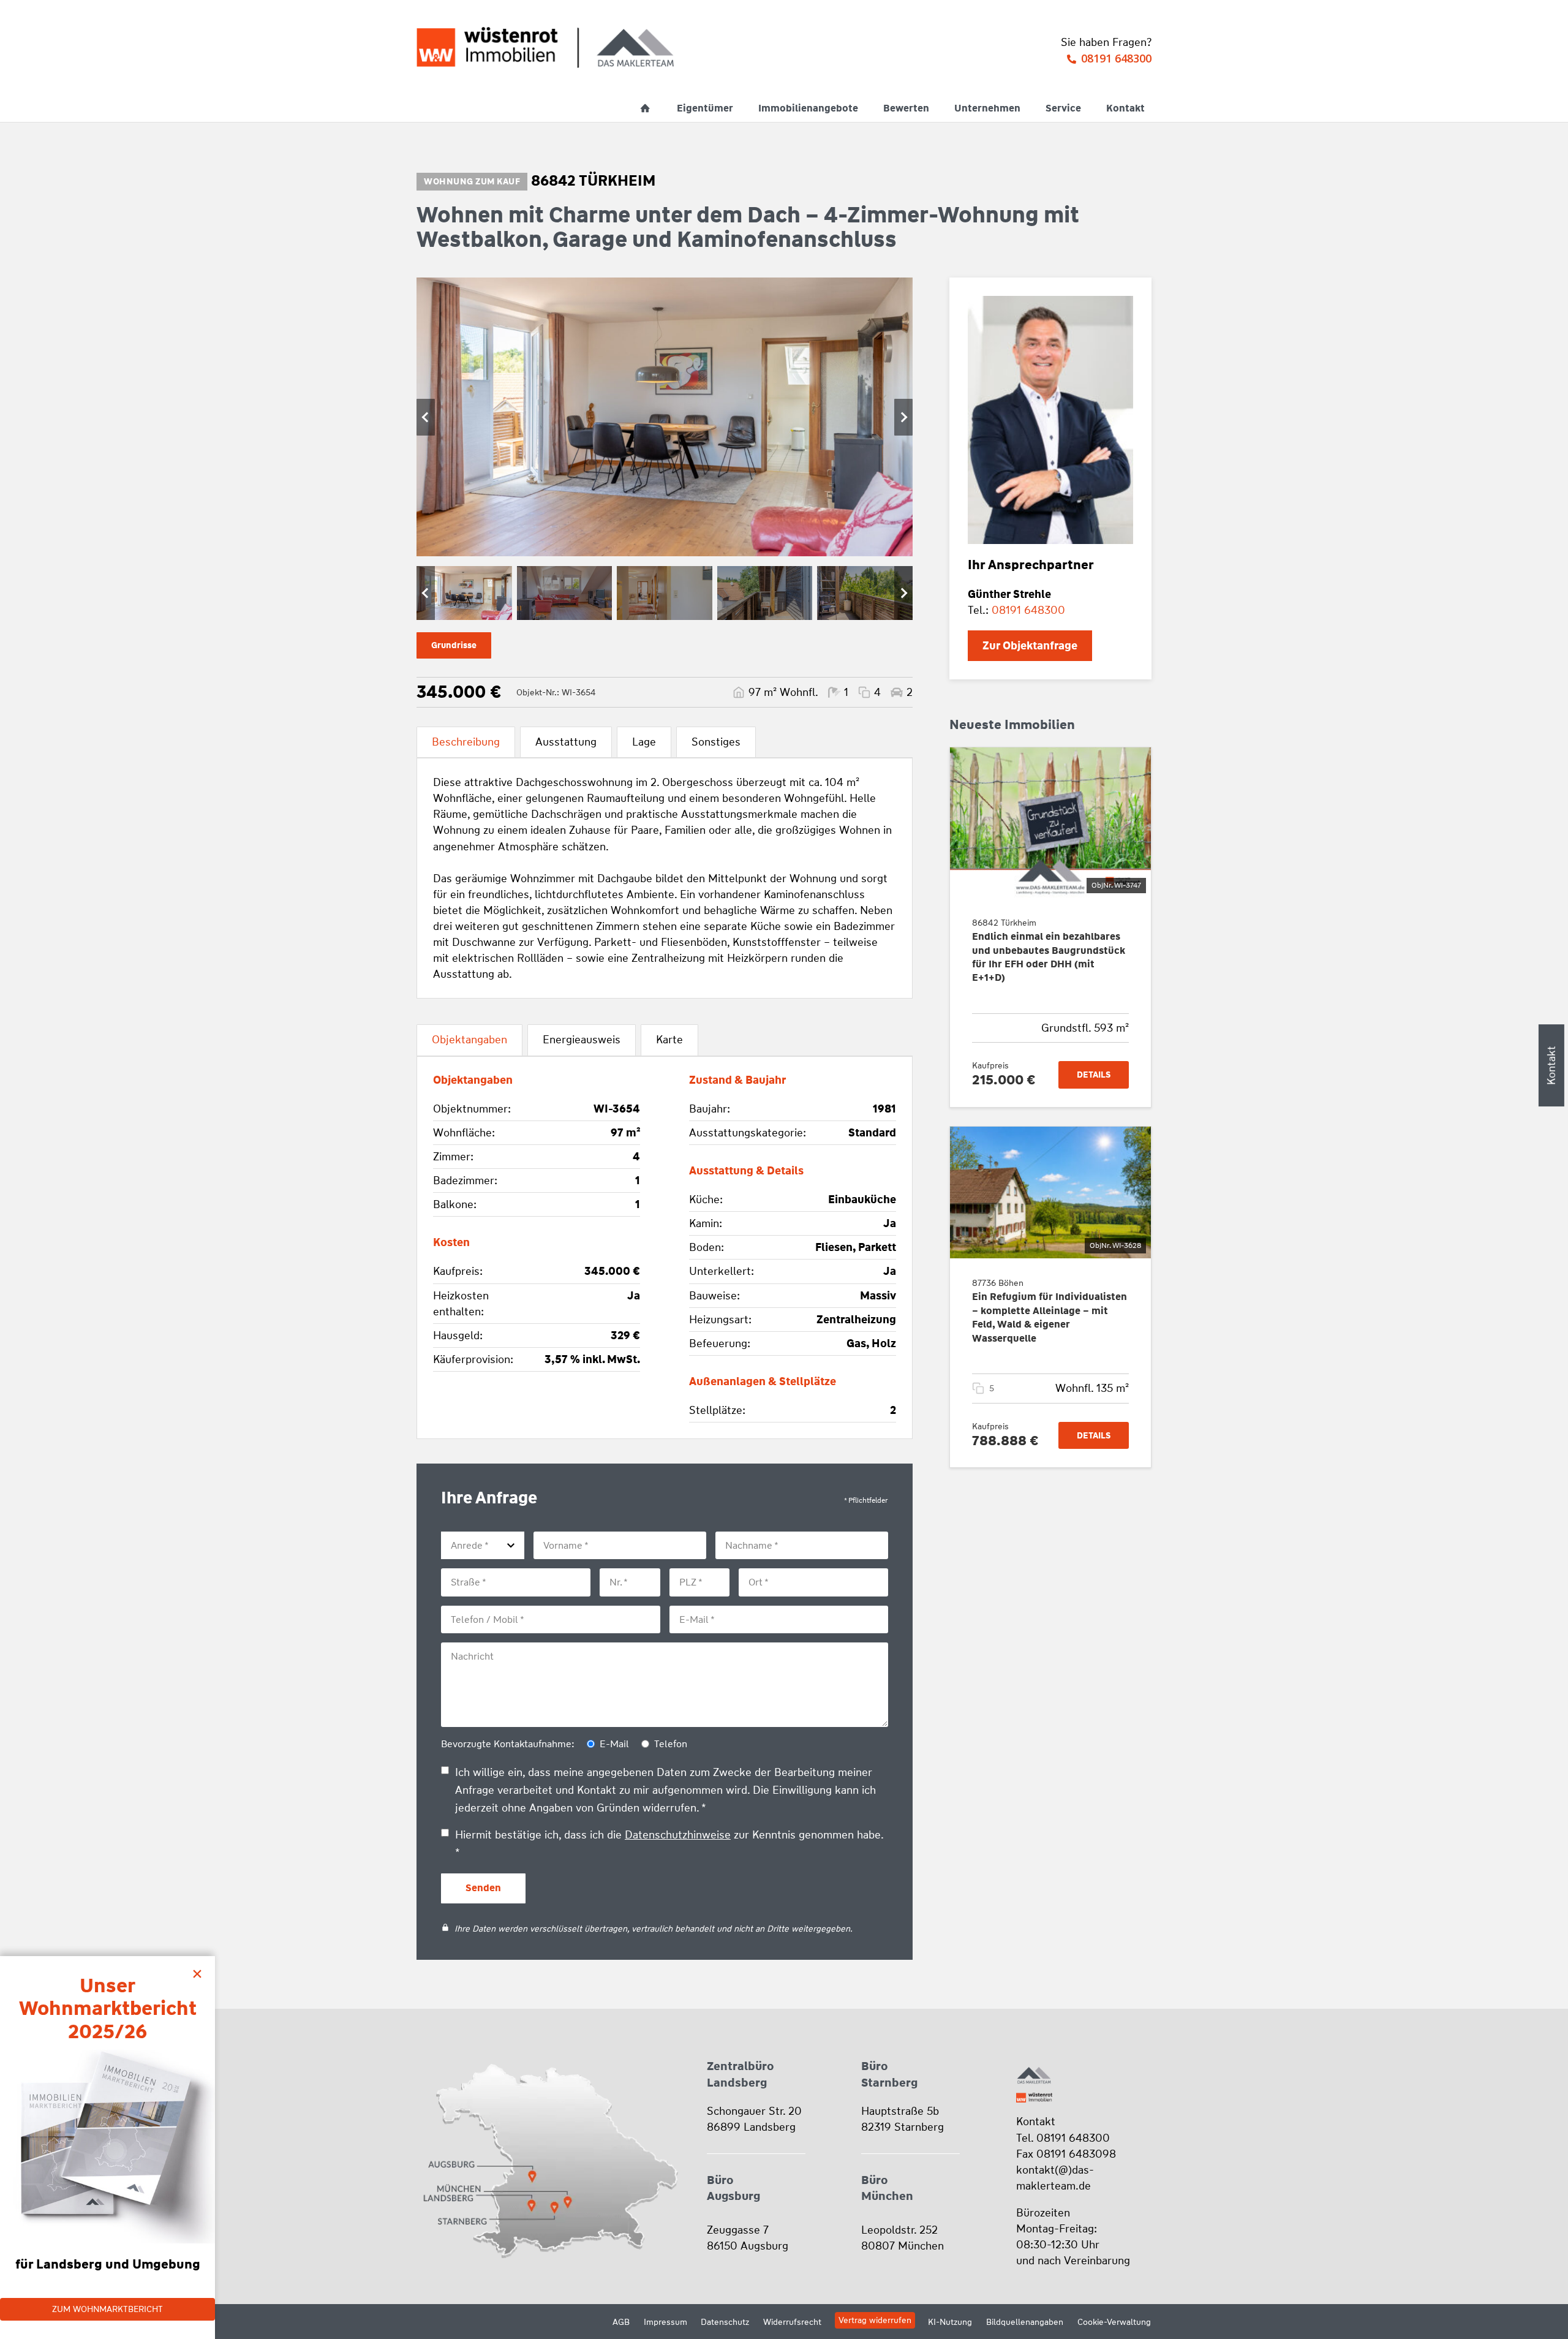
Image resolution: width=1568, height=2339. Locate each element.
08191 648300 (1116, 58)
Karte (669, 1040)
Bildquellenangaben (1025, 2322)
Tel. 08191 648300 (1063, 2138)
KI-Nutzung (950, 2322)
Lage (644, 742)
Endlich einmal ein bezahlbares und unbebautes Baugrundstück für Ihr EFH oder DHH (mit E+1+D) (1049, 957)
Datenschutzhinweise (678, 1835)
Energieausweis (582, 1040)
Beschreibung (466, 742)
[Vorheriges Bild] (426, 417)
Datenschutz (725, 2322)
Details (1094, 1075)
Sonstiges (716, 742)
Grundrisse (454, 645)
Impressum (665, 2322)
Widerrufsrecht (792, 2322)
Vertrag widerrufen (875, 2320)
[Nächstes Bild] (903, 417)
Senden (483, 1888)
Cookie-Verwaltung (1114, 2322)
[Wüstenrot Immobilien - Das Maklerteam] (545, 47)
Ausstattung (566, 742)
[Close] (200, 1971)
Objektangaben (469, 1040)
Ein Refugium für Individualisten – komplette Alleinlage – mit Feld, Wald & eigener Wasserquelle (1050, 1317)
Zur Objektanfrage (1030, 646)
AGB (621, 2322)
